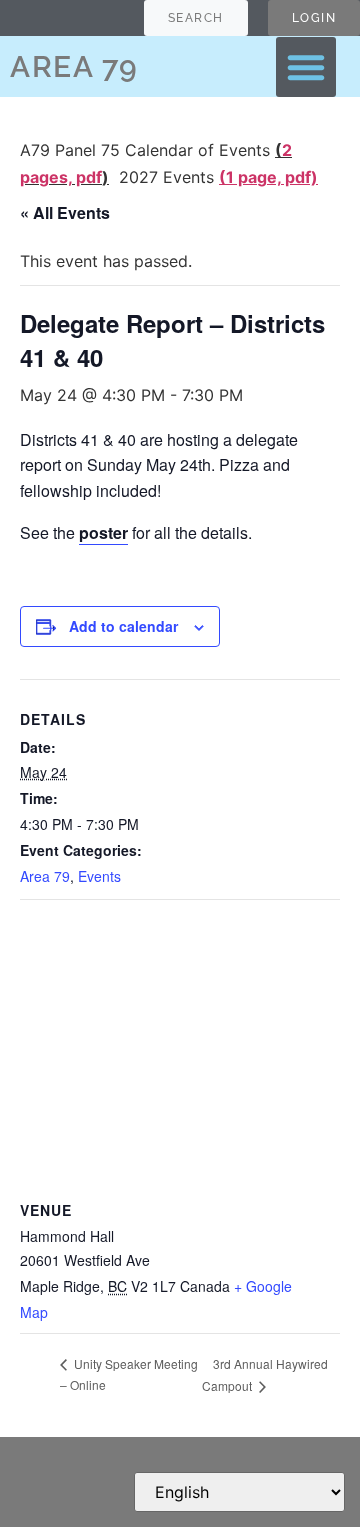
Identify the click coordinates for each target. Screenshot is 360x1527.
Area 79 (45, 876)
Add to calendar (123, 626)
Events (99, 876)
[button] (306, 67)
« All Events (65, 212)
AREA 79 (74, 66)
